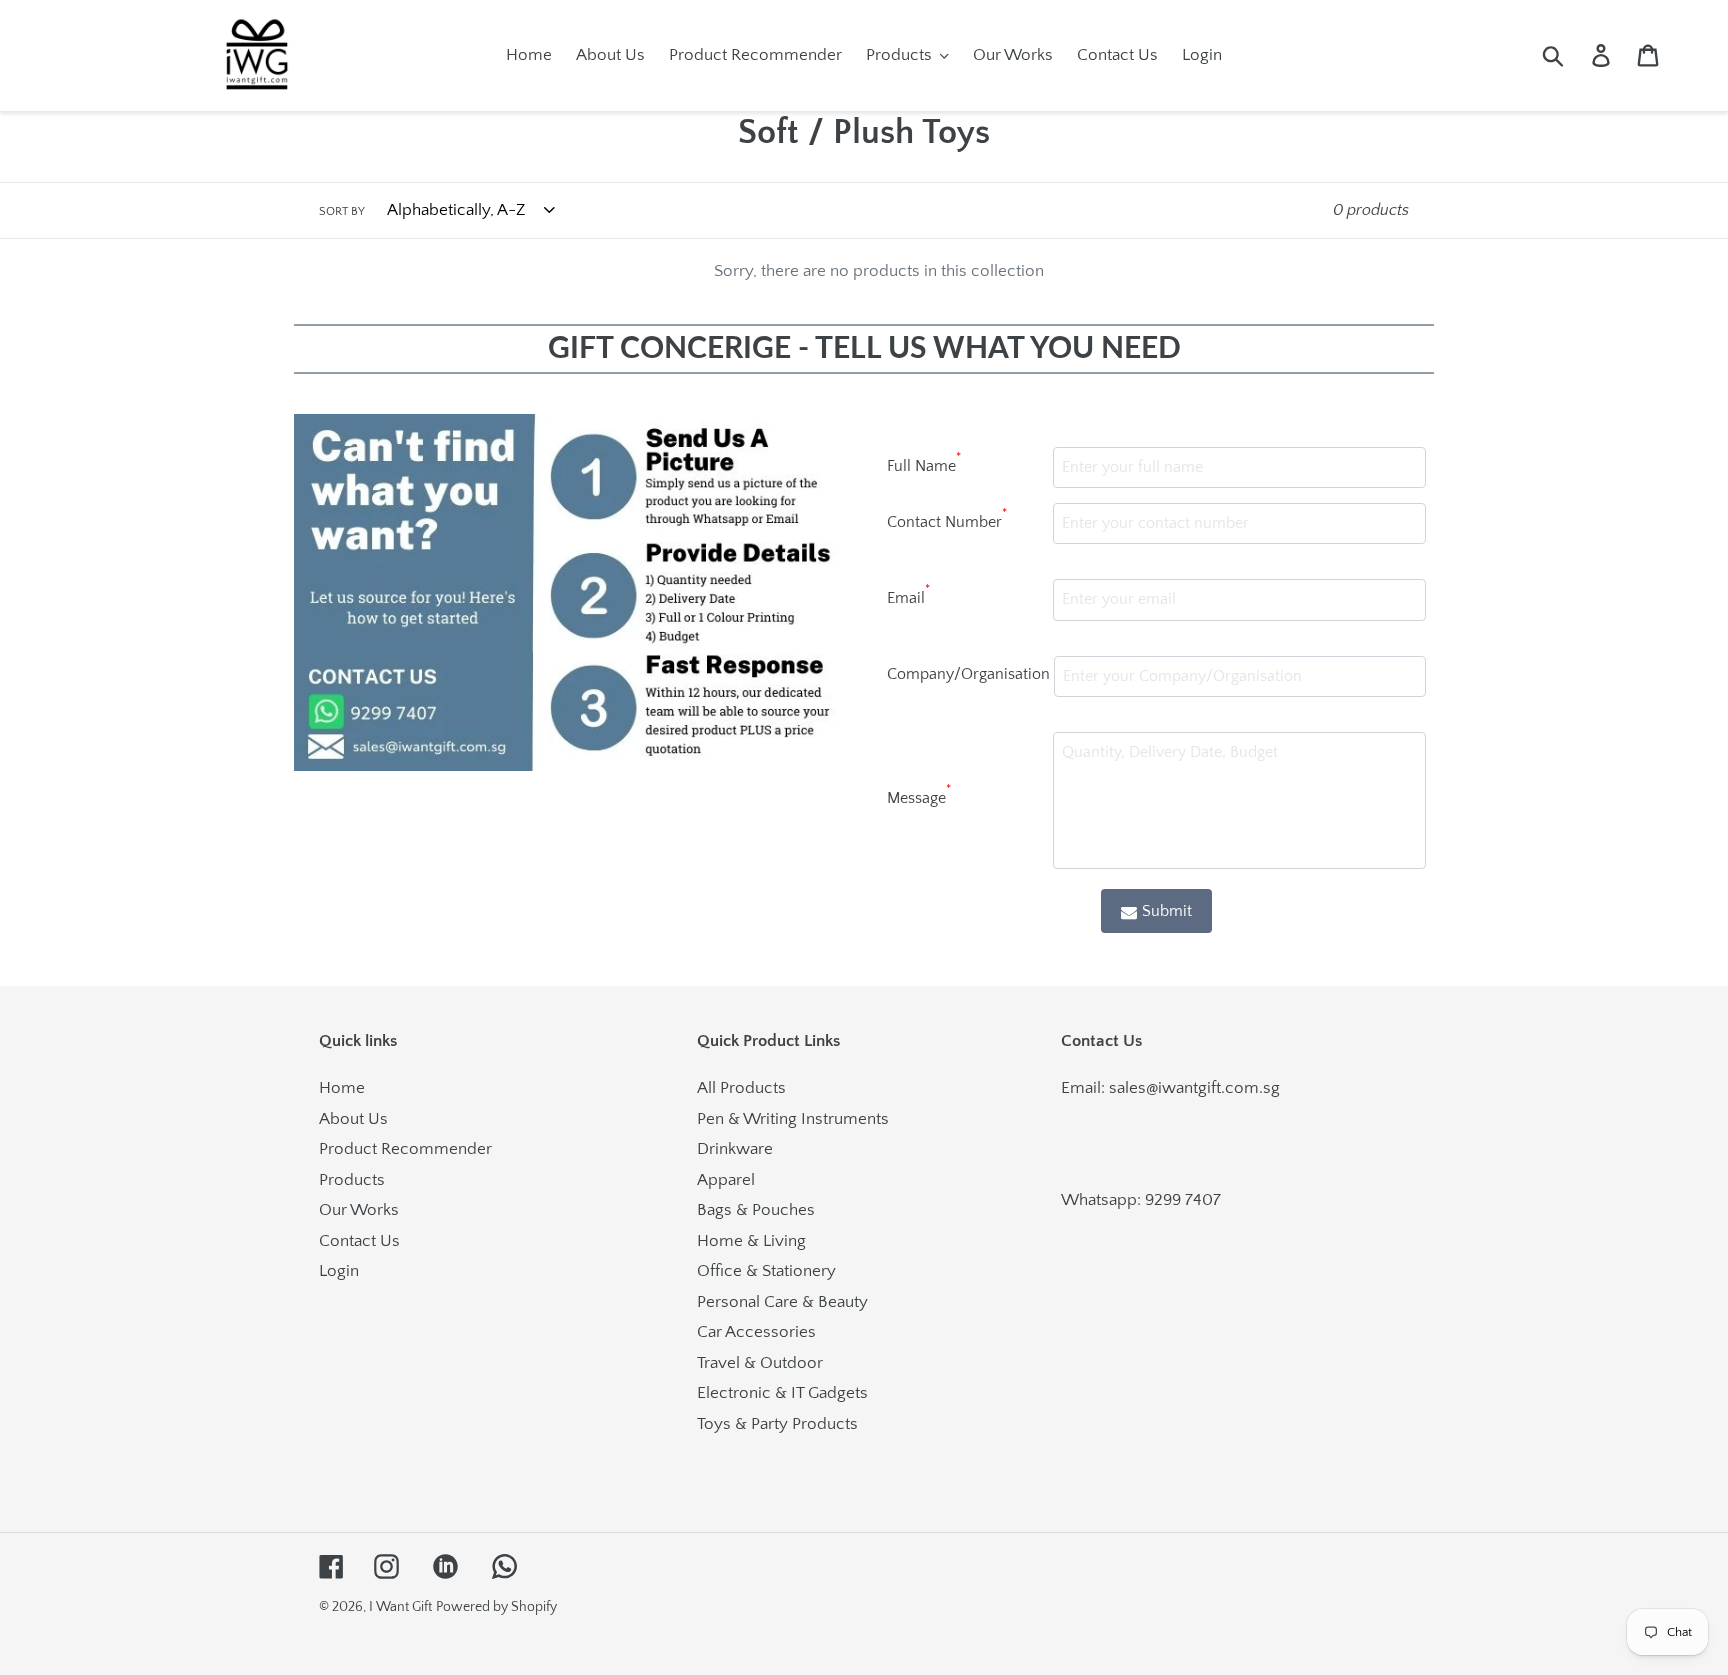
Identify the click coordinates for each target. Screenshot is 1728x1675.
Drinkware (735, 1149)
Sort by (342, 211)
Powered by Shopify (496, 1607)
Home (342, 1088)
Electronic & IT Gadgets (782, 1393)
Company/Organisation (968, 674)
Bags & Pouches (756, 1210)
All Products (741, 1088)
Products (352, 1180)
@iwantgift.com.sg (1213, 1088)
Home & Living (751, 1241)
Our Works (359, 1210)
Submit (1167, 911)
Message (919, 795)
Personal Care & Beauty (782, 1302)
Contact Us (359, 1241)
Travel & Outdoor (760, 1363)
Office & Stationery (766, 1271)
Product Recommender (405, 1149)
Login (339, 1271)
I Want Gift (400, 1607)
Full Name (924, 463)
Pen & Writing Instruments (793, 1119)
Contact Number (947, 519)
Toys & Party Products (777, 1424)
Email (908, 595)
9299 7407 (1183, 1200)
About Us (353, 1119)
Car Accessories (756, 1332)
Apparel (726, 1180)
